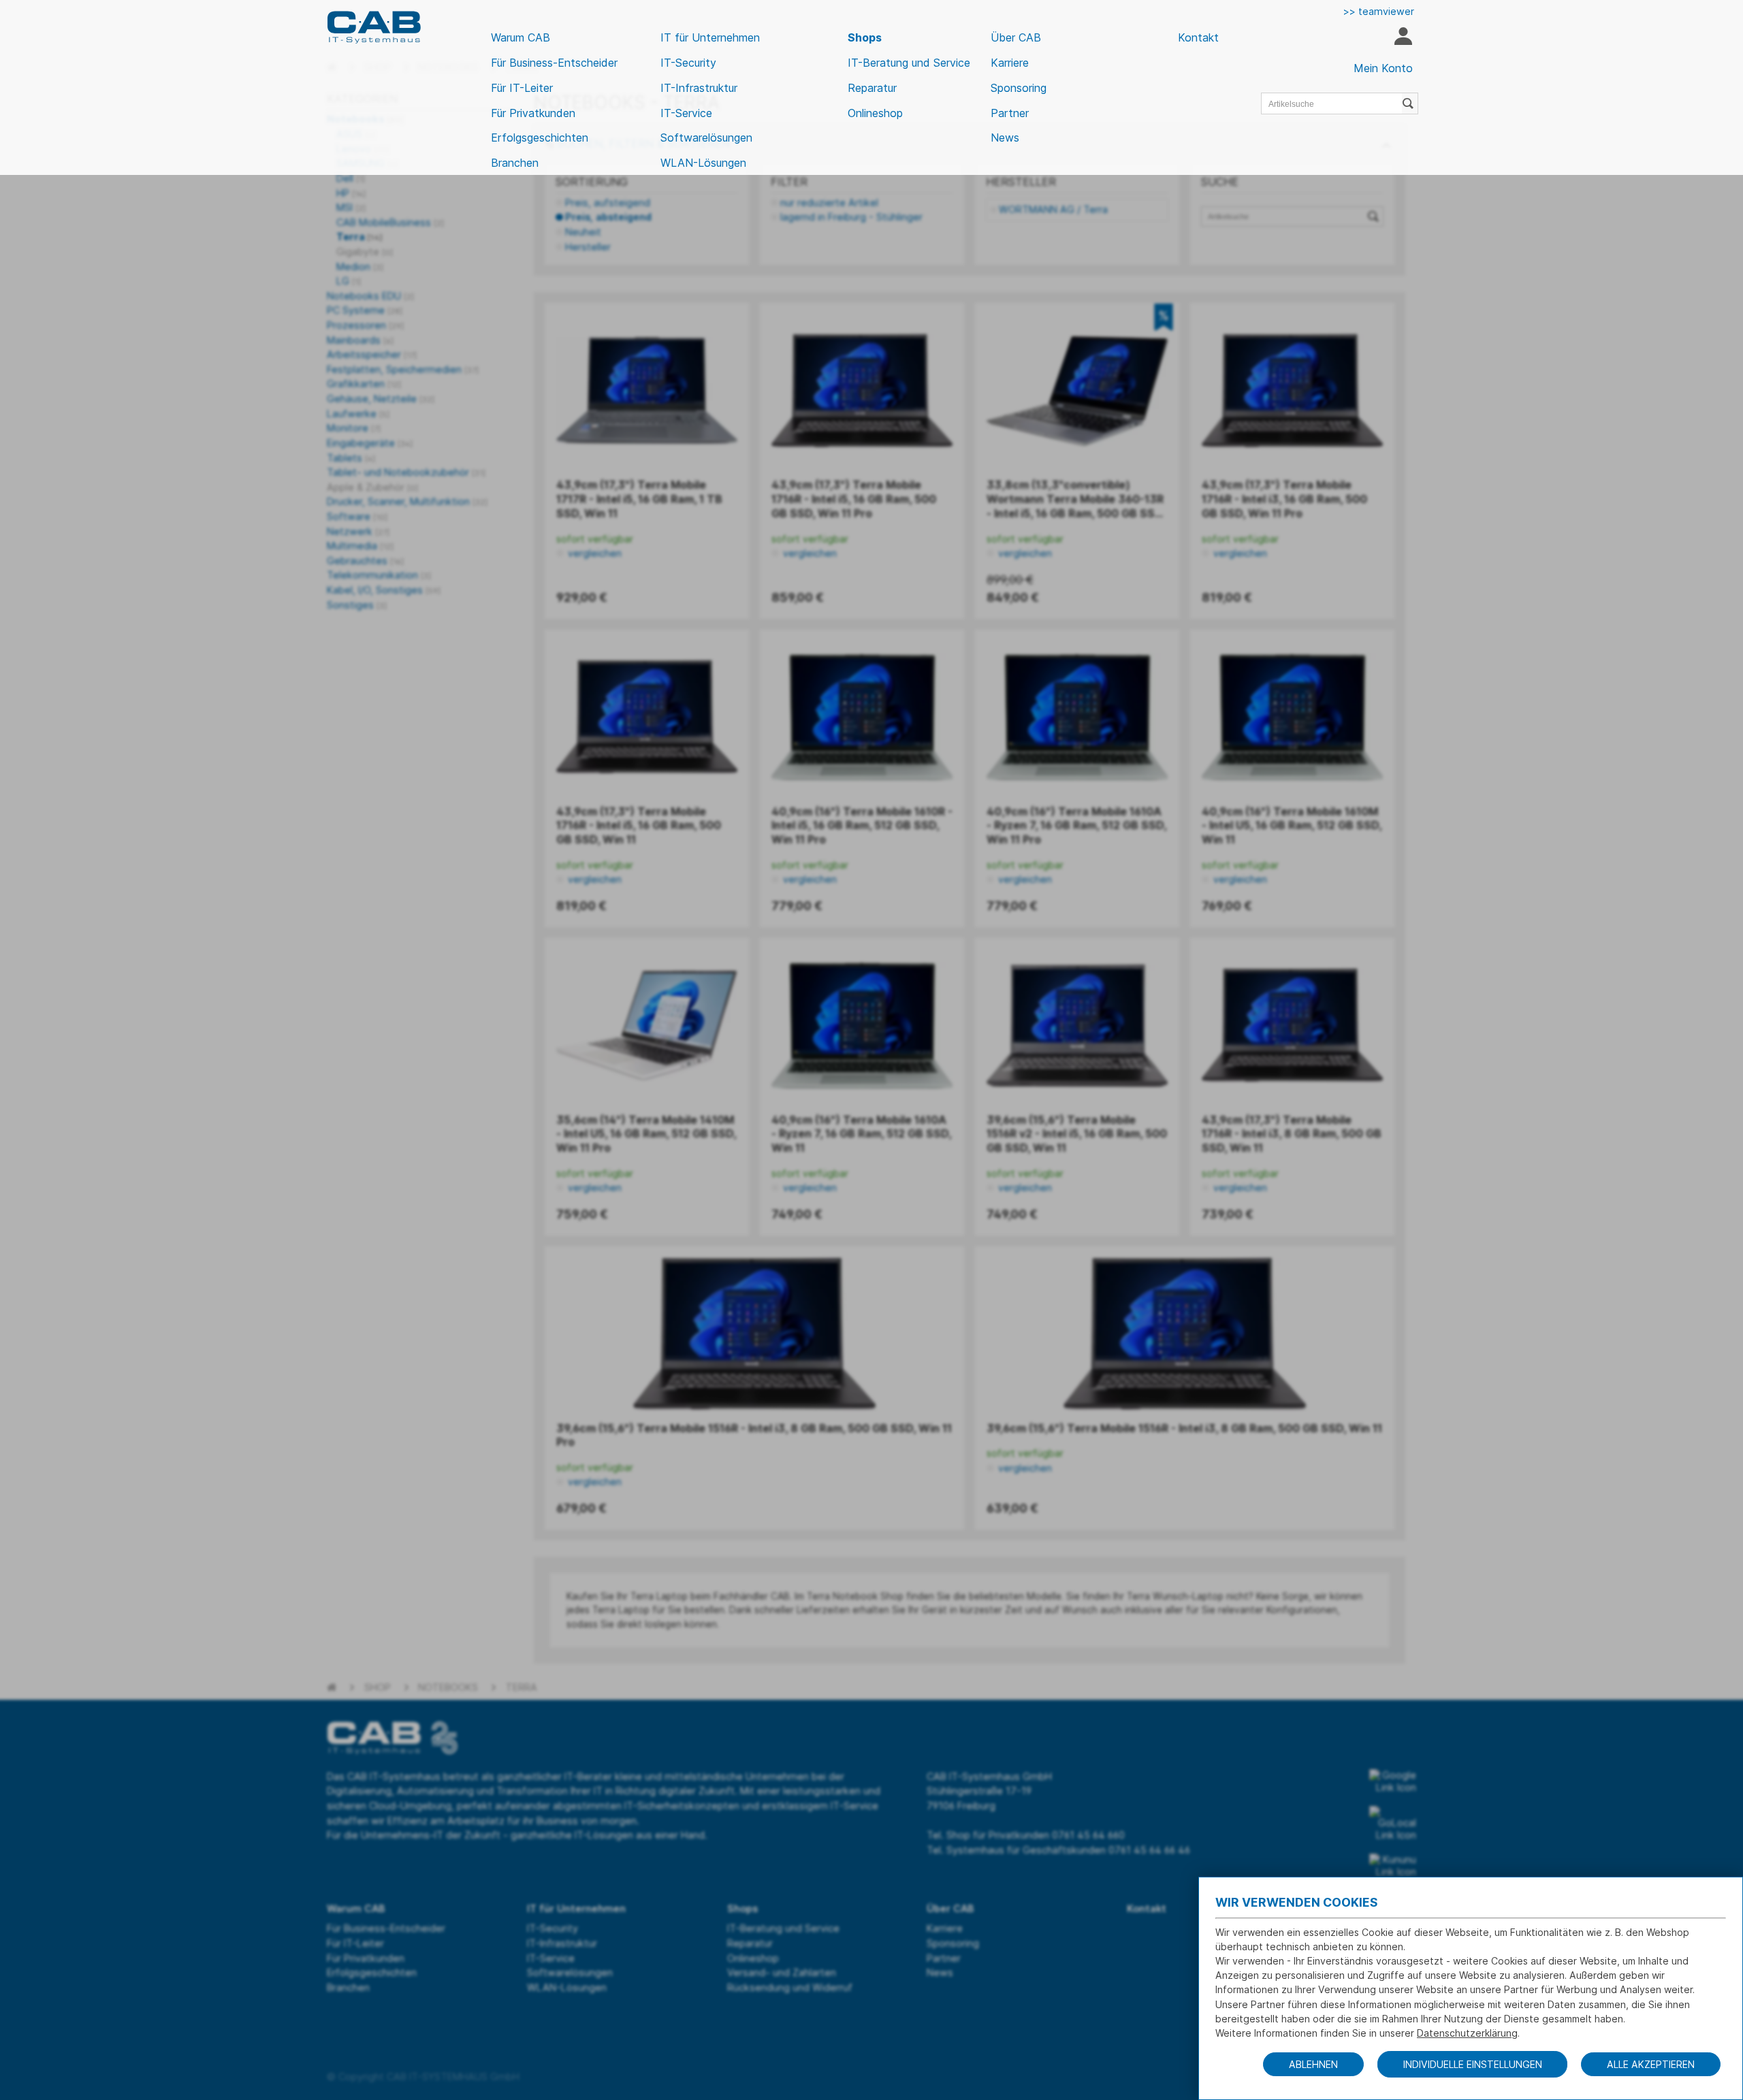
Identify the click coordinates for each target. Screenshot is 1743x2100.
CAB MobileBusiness (390, 222)
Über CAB (1016, 37)
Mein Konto (1383, 68)
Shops (865, 37)
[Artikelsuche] (1410, 103)
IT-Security (688, 63)
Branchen (515, 163)
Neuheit (583, 232)
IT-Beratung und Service (909, 63)
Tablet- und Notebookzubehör (406, 472)
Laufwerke (358, 414)
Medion (360, 266)
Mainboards (360, 340)
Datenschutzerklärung (1467, 2033)
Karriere (1010, 63)
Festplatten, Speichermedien (403, 369)
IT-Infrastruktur (699, 88)
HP (351, 193)
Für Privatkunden (533, 113)
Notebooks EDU (370, 296)
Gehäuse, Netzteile (381, 399)
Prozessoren (365, 325)
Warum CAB (521, 37)
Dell (351, 178)
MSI (351, 207)
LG (349, 281)
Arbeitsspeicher (372, 354)
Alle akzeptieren (1651, 2064)
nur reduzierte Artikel (829, 203)
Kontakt (1198, 37)
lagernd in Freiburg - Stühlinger (851, 217)
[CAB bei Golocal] (1393, 1824)
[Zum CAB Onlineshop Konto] (1403, 38)
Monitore (354, 428)
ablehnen (1313, 2064)
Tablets (351, 458)
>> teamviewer (1379, 11)
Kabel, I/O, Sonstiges (384, 590)
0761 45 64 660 (1088, 1835)
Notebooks (448, 1687)
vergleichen (593, 553)
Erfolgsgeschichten (540, 138)
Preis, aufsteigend (608, 203)
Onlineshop (875, 113)
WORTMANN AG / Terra (1053, 209)
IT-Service (686, 113)
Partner (1010, 113)
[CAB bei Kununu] (1393, 1866)
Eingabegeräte (370, 443)
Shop (378, 1687)
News (1005, 138)
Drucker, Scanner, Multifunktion (407, 501)
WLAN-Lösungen (703, 163)
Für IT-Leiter (522, 88)
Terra (359, 237)
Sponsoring (1019, 88)
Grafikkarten (364, 384)
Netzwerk (358, 531)
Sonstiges (357, 605)
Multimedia (360, 546)
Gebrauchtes (365, 561)
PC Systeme (365, 310)
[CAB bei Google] (1393, 1781)
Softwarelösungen (706, 138)
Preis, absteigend (608, 217)
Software (357, 516)
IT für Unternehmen (710, 37)
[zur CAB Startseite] (374, 27)
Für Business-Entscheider (554, 63)
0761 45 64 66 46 (1149, 1850)
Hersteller (588, 247)
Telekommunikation (379, 575)
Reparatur (872, 88)
